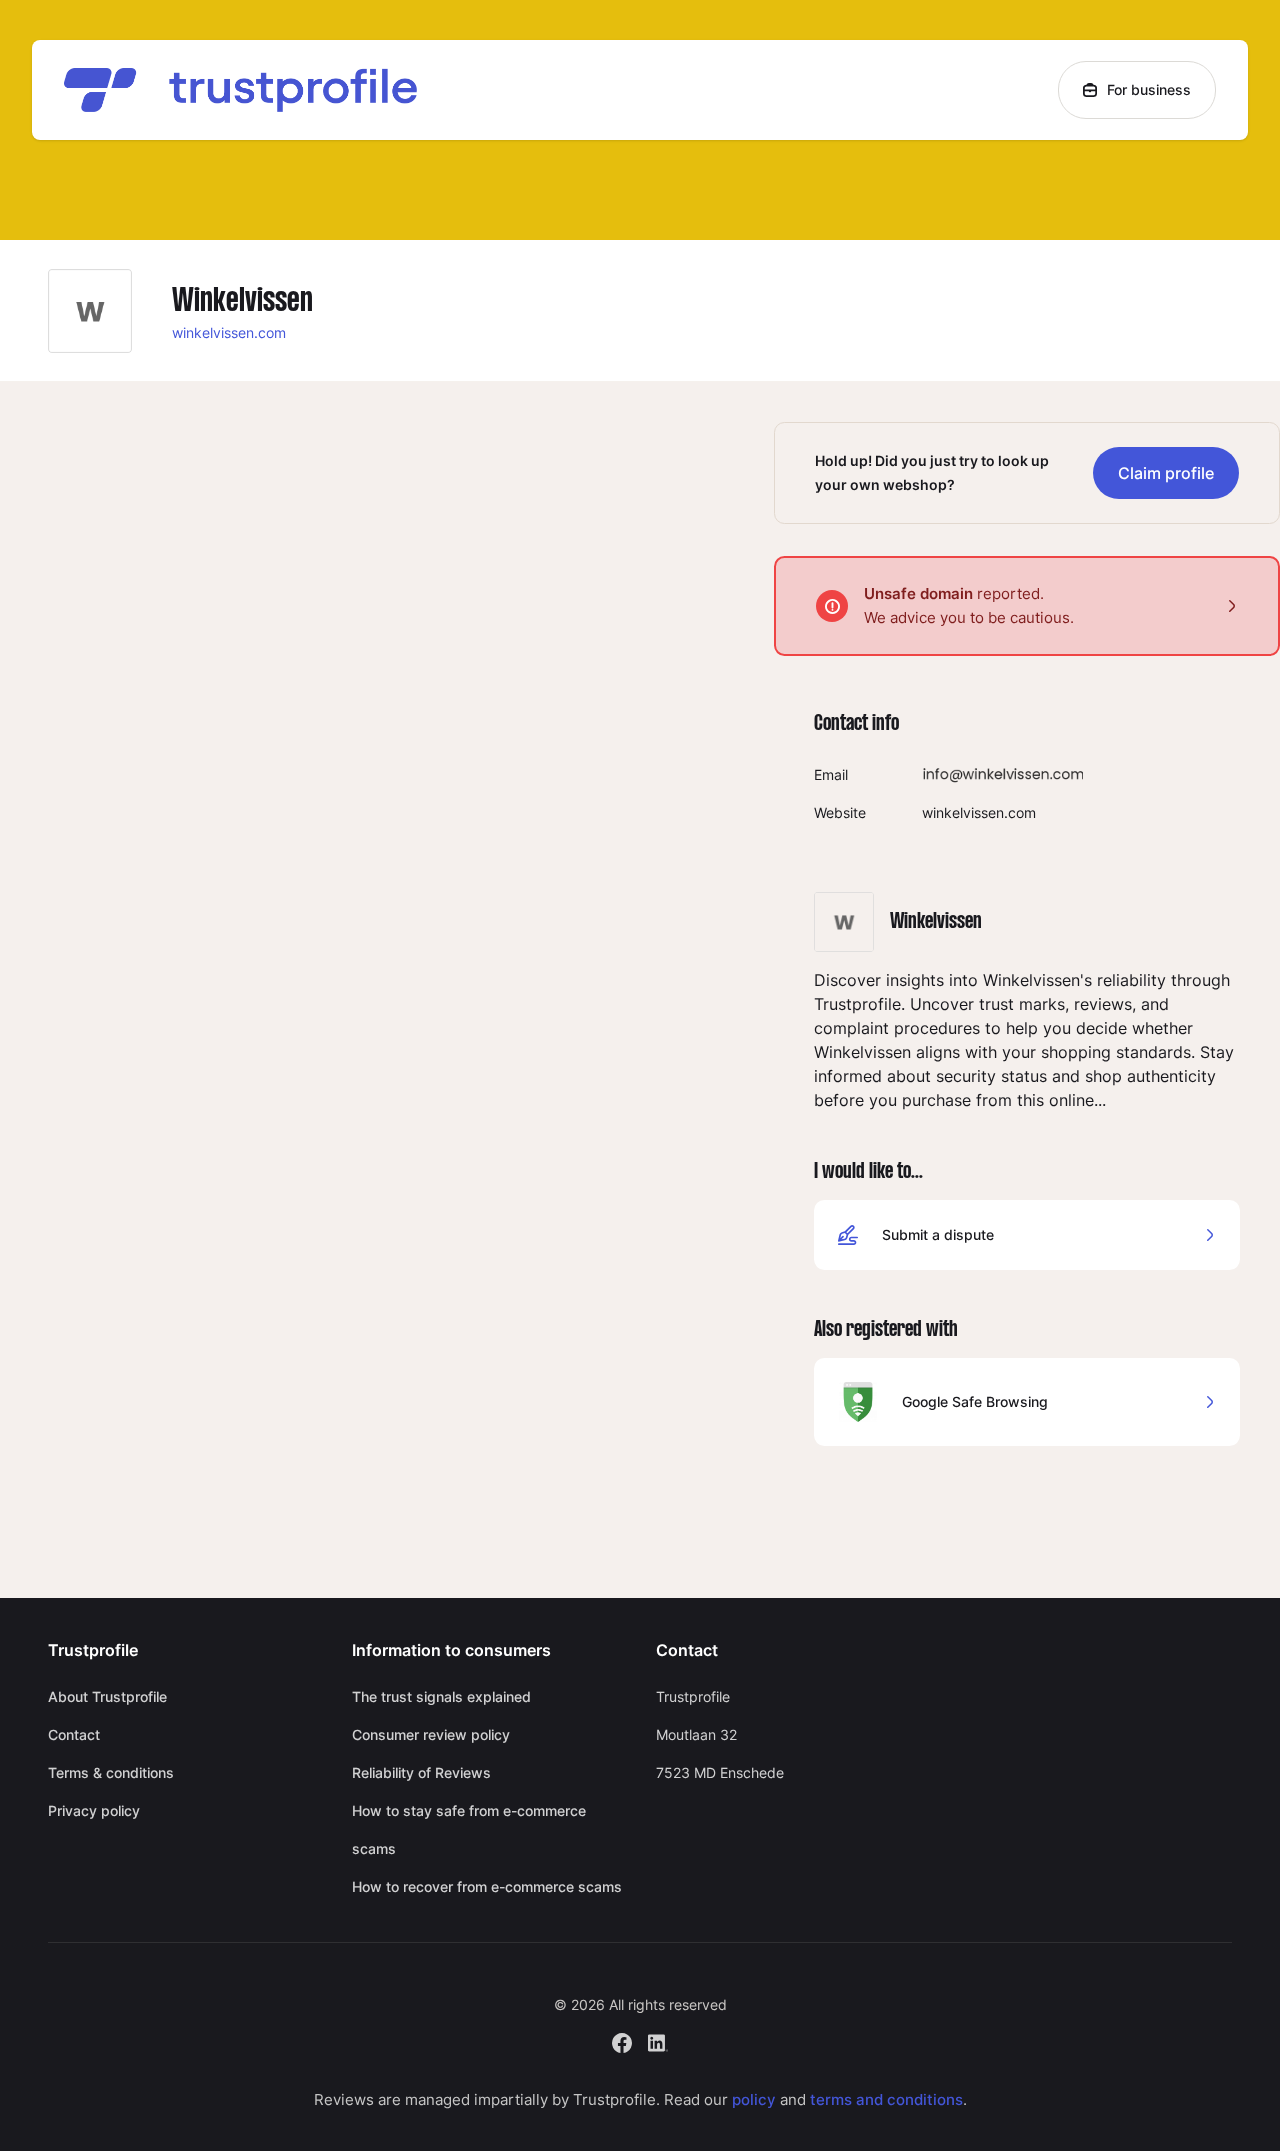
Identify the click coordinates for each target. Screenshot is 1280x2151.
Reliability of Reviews (421, 1772)
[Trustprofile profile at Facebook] (622, 2040)
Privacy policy (94, 1810)
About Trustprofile (107, 1696)
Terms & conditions (111, 1772)
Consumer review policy (431, 1734)
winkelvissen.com (229, 332)
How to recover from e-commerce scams (487, 1886)
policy (754, 2099)
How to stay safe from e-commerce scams (469, 1829)
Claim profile (1166, 473)
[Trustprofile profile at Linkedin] (658, 2040)
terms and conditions (886, 2099)
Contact (74, 1734)
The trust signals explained (441, 1696)
